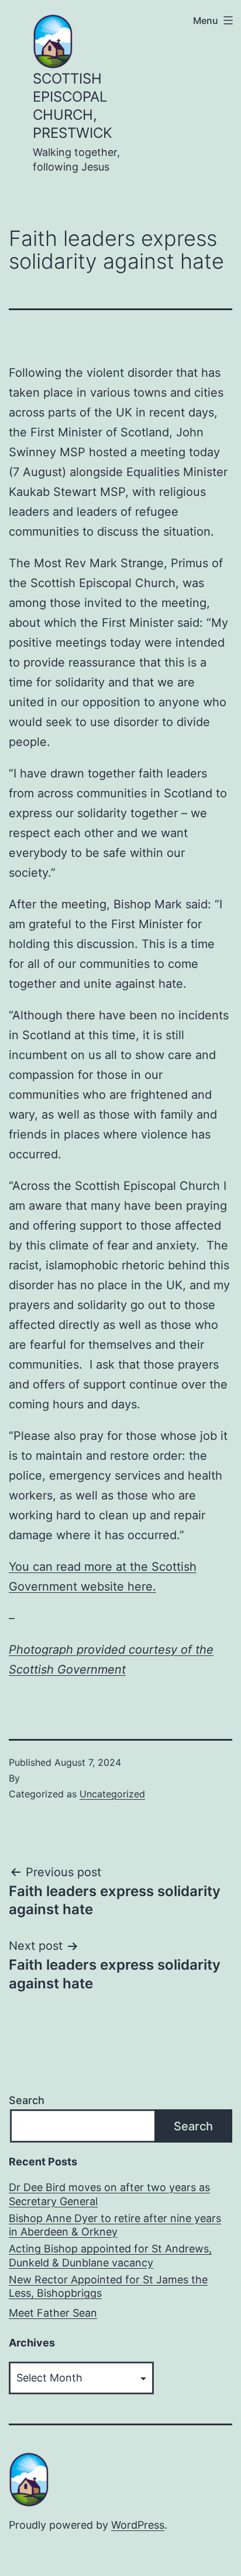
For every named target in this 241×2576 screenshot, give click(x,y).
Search (27, 2100)
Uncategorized (112, 1794)
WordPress (138, 2525)
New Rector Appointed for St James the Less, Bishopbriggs (108, 2286)
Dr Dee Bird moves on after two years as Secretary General (109, 2194)
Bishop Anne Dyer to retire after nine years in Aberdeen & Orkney (115, 2225)
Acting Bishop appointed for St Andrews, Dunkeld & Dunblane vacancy (110, 2255)
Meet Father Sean (53, 2313)
